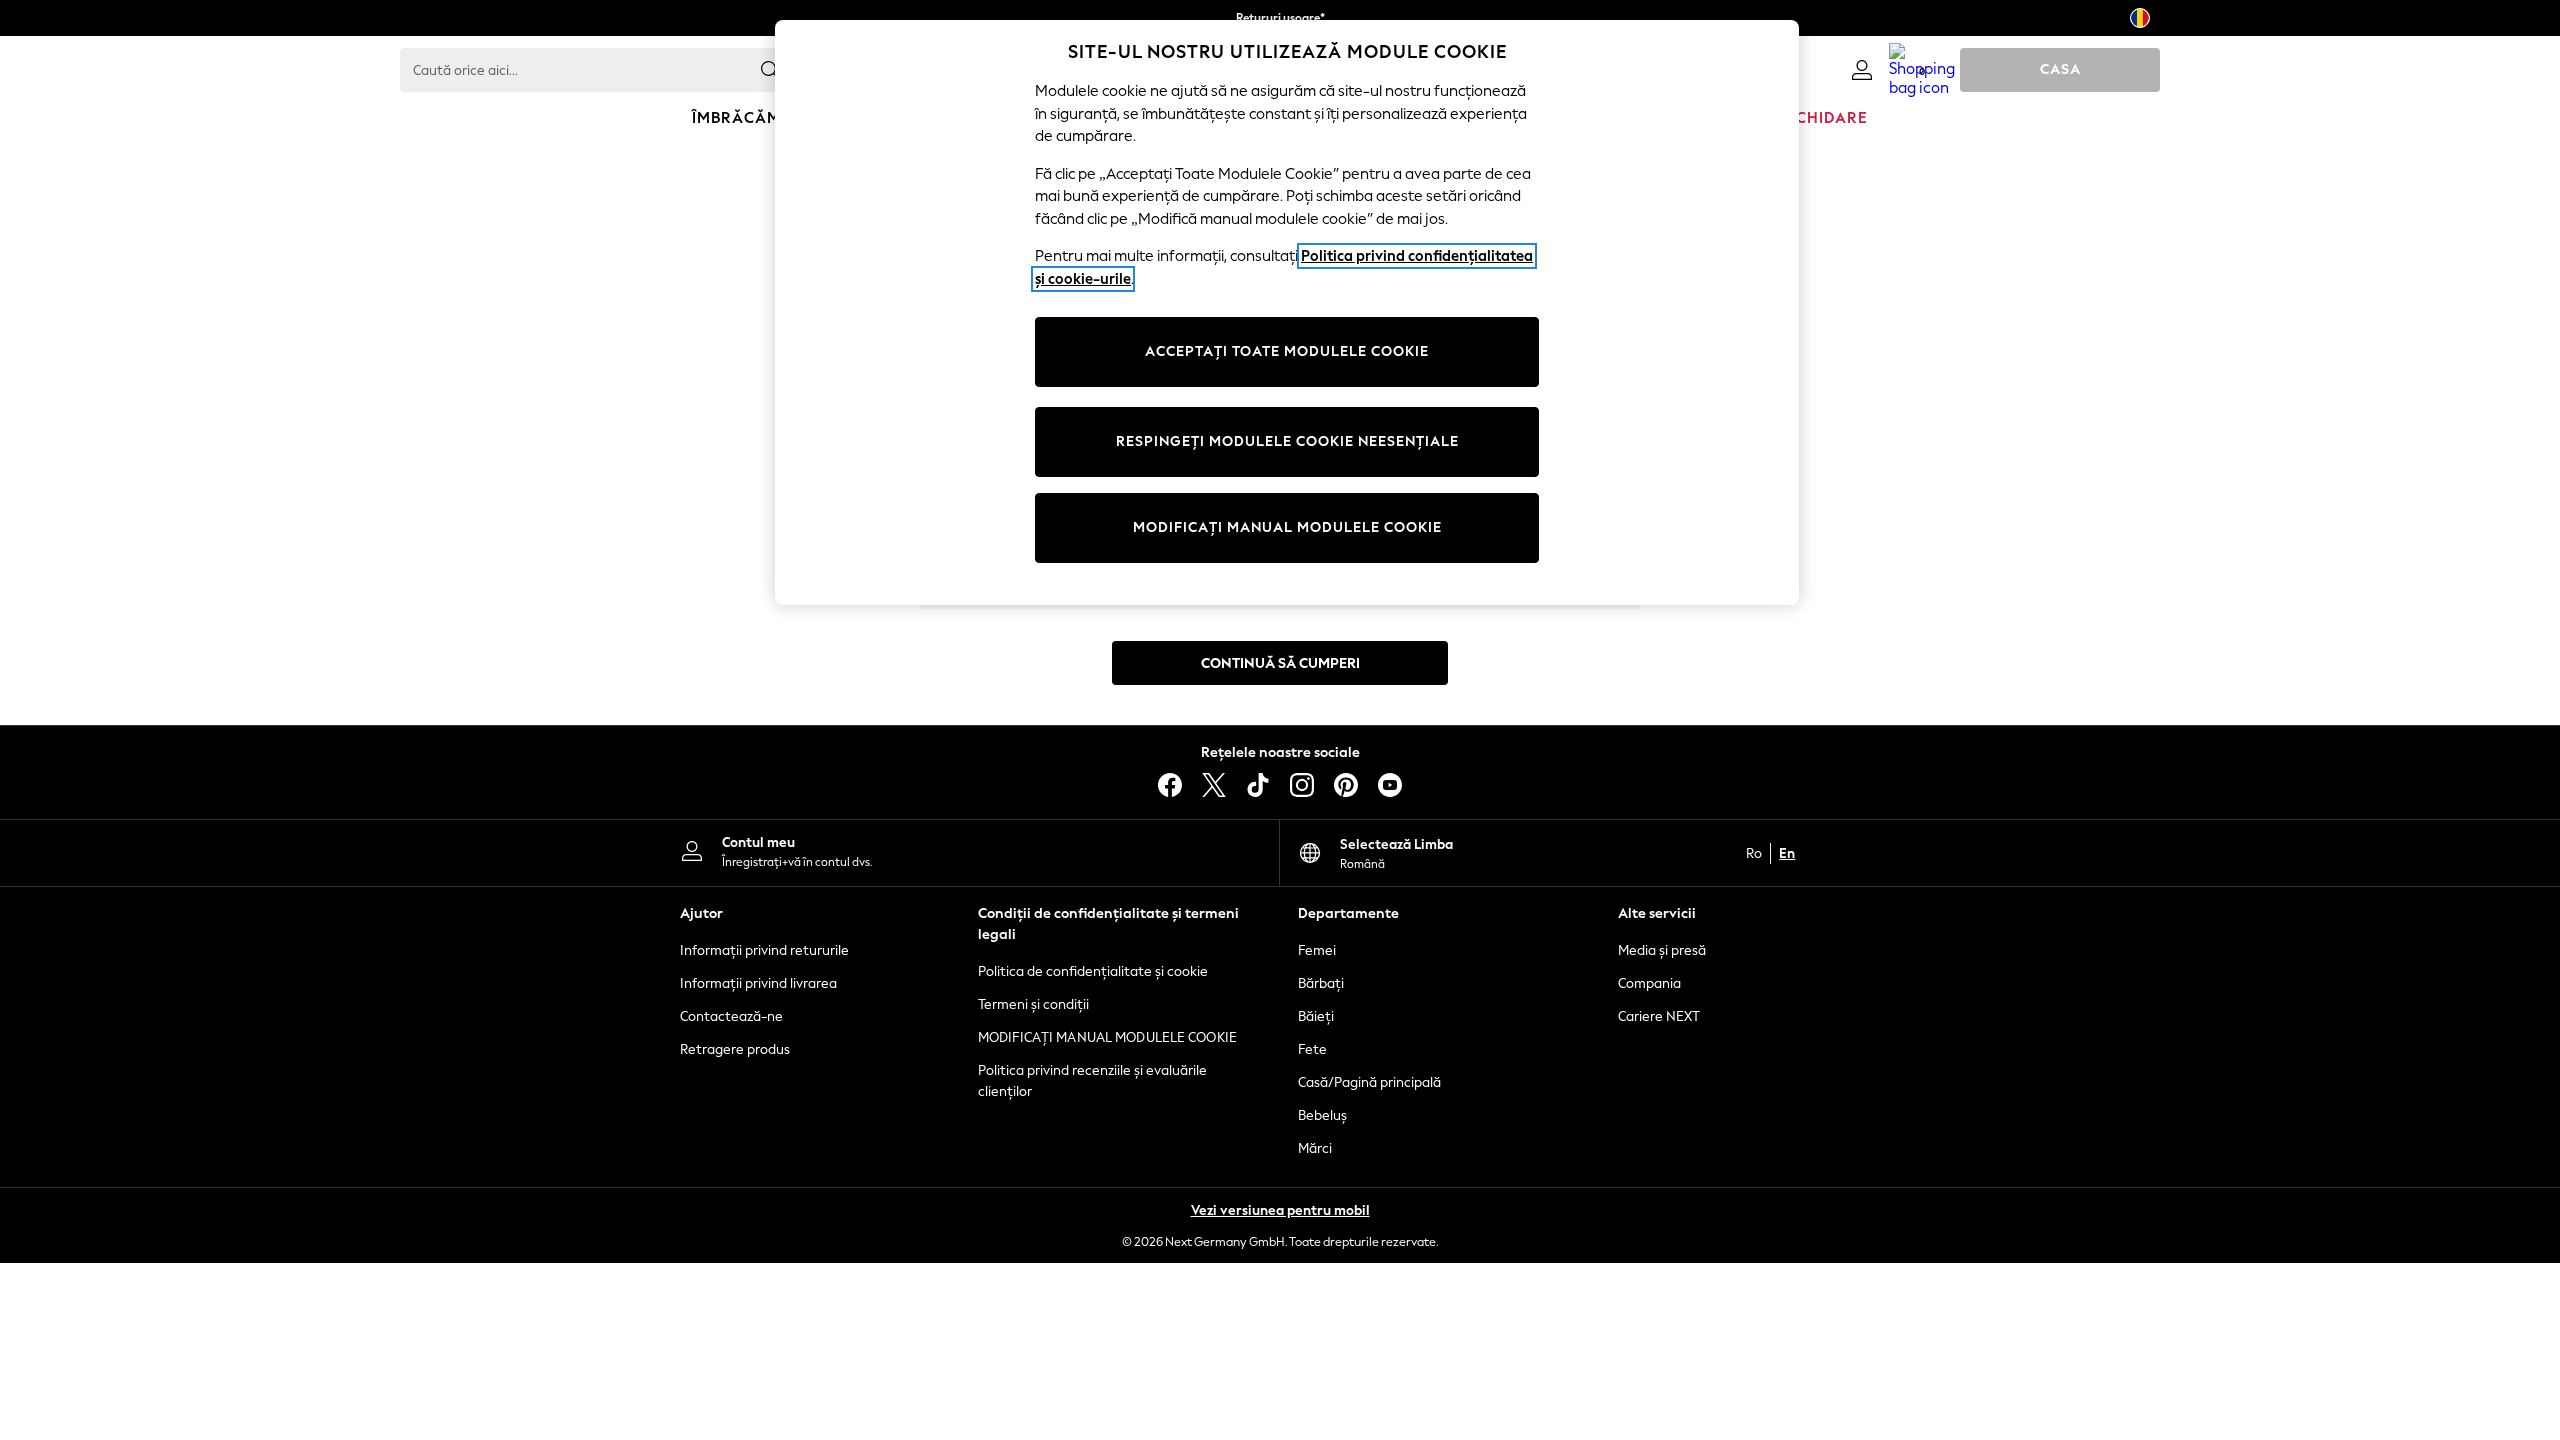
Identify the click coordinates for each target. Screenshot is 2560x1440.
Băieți (1316, 1016)
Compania (1649, 983)
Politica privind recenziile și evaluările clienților (1092, 1081)
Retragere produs (735, 1049)
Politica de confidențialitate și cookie (1093, 971)
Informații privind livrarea (758, 983)
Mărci (1315, 1148)
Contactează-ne (731, 1016)
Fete (1312, 1049)
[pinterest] (1346, 785)
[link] (1862, 70)
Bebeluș (1322, 1115)
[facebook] (1170, 785)
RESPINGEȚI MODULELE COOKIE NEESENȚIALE (1287, 441)
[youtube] (1390, 785)
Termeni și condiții (1033, 1004)
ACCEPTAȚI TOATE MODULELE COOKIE (1287, 351)
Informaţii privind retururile (764, 950)
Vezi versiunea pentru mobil (1280, 1210)
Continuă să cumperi (1280, 663)
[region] (1287, 312)
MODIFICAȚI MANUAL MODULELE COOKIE (1107, 1037)
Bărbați (1321, 983)
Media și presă (1662, 950)
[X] (1214, 785)
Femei (1317, 950)
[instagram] (1302, 785)
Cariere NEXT (1659, 1016)
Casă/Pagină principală (1369, 1082)
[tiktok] (1258, 785)
